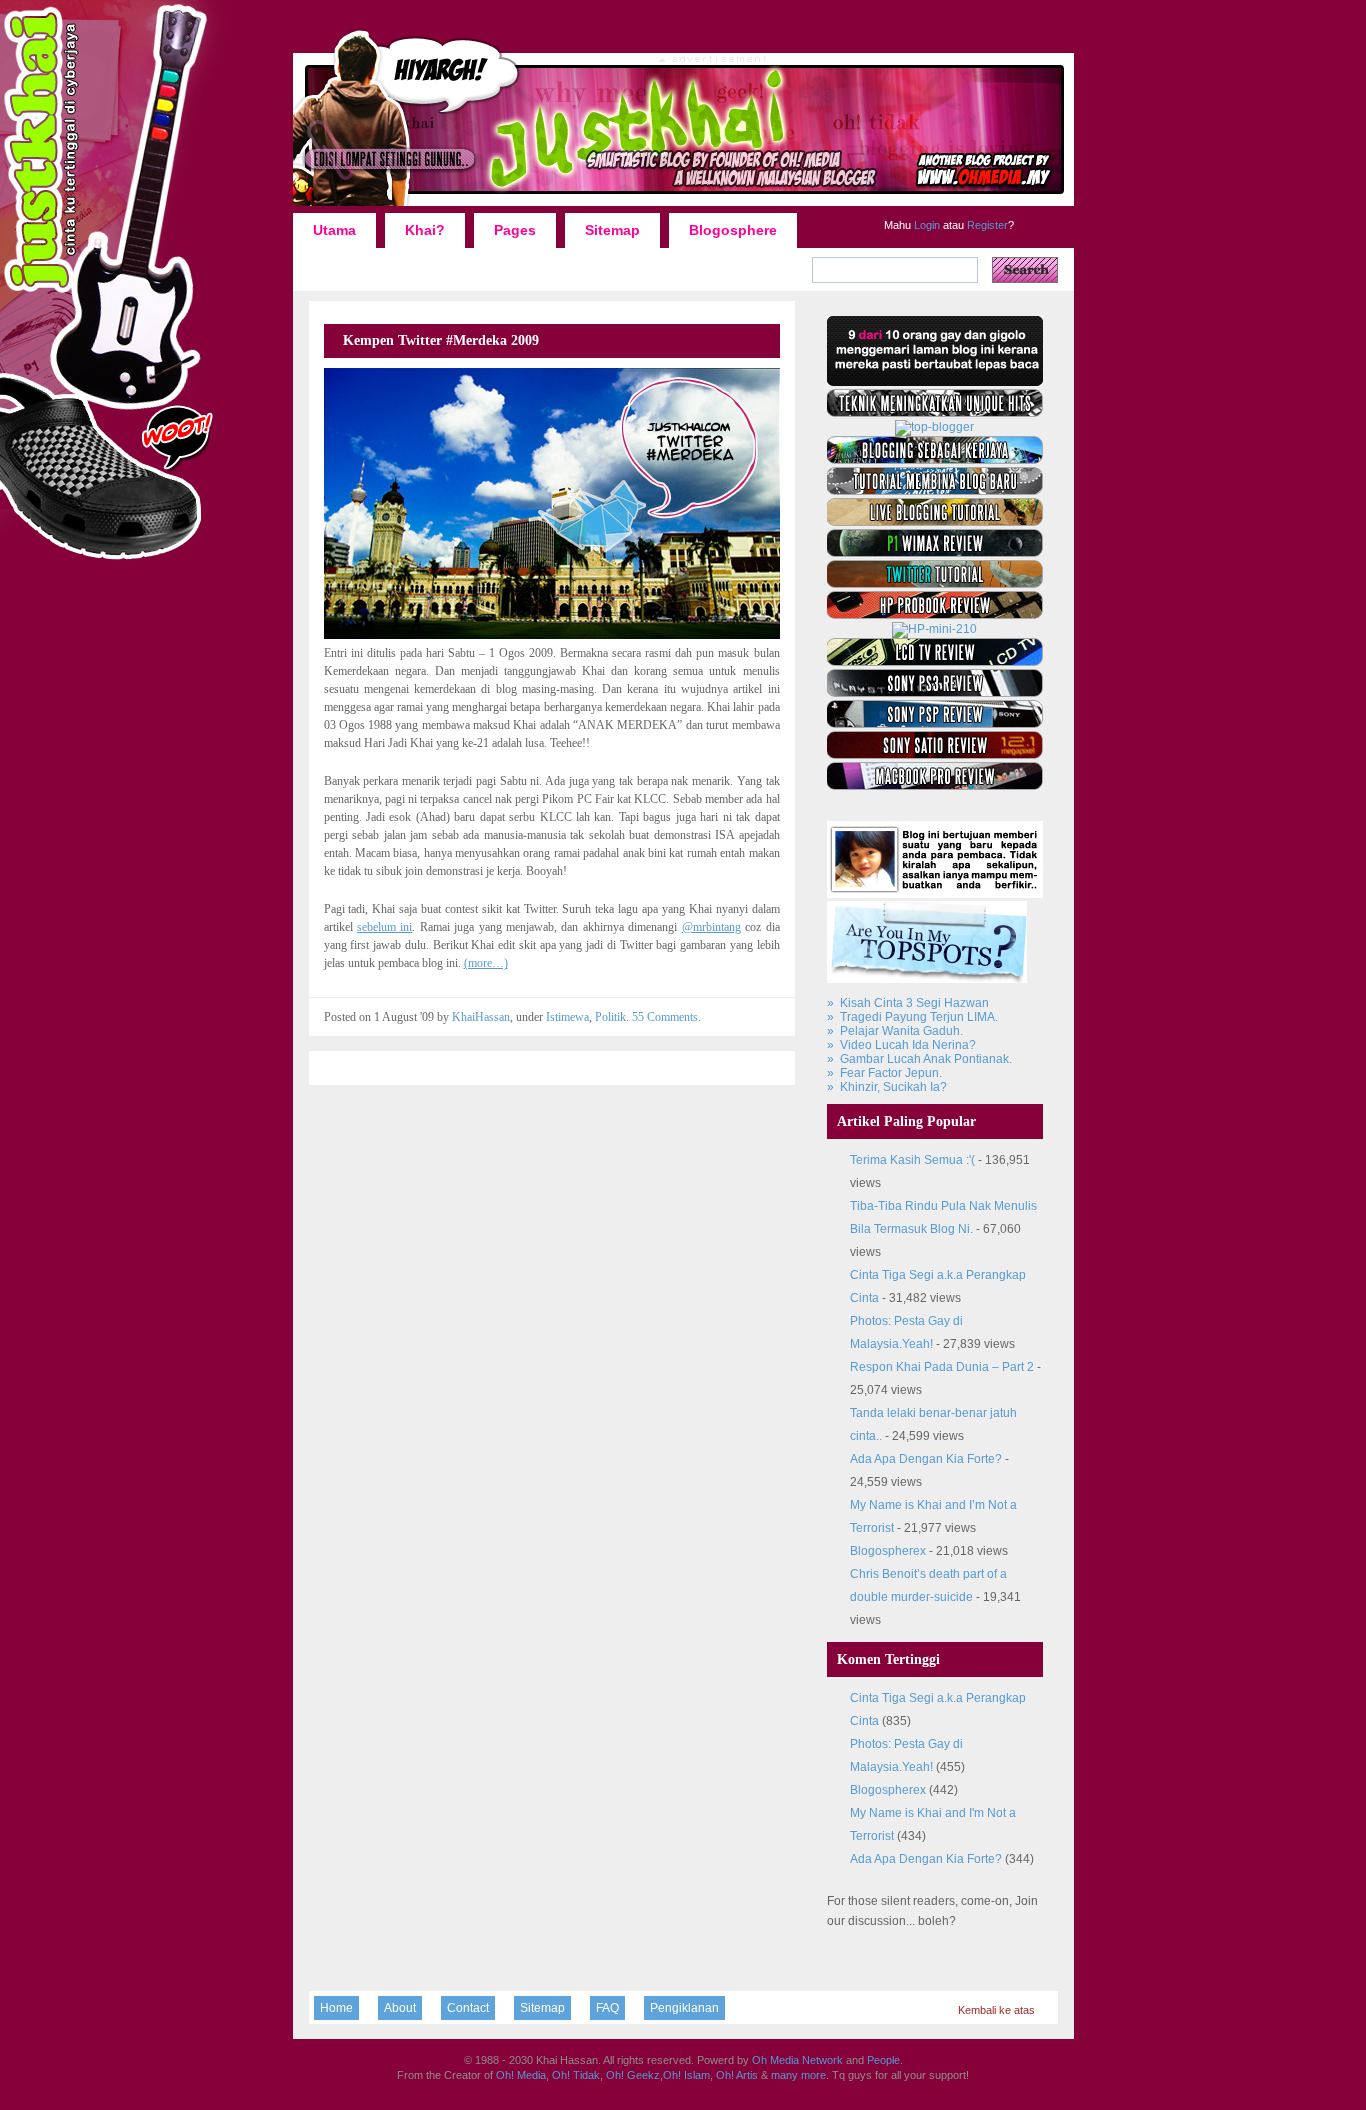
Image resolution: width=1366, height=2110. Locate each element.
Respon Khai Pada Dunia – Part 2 (942, 1367)
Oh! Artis (737, 2075)
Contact (468, 2008)
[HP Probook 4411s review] (935, 615)
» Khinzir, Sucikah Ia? (887, 1087)
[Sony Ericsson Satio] (935, 755)
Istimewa (567, 1017)
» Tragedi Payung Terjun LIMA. (912, 1017)
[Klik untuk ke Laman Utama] (683, 205)
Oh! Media (521, 2075)
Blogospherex (888, 1551)
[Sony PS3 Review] (935, 693)
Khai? (425, 230)
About (400, 2008)
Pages (515, 230)
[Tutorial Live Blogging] (935, 522)
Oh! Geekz (633, 2075)
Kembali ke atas (996, 2010)
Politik (610, 1017)
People (883, 2060)
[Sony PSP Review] (935, 724)
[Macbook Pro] (935, 786)
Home (336, 2008)
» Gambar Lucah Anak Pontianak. (919, 1059)
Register (986, 225)
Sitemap (612, 230)
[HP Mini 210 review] (934, 629)
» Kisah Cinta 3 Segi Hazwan (908, 1003)
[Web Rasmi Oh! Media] (935, 382)
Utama (334, 230)
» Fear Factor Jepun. (884, 1073)
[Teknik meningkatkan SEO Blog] (935, 413)
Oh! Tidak (576, 2075)
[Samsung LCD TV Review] (935, 662)
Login (925, 225)
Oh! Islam (686, 2075)
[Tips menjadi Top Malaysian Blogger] (934, 427)
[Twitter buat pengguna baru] (935, 584)
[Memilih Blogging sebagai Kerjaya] (935, 460)
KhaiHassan (481, 1017)
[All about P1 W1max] (935, 553)
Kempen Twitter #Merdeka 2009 (441, 340)
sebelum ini (384, 927)
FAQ (607, 2008)
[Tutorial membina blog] (935, 491)
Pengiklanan (684, 2008)
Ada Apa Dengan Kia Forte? (926, 1459)
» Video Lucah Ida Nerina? (901, 1045)
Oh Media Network (797, 2060)
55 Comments (665, 1017)
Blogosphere (733, 230)
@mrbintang (711, 927)
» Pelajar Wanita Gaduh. (895, 1031)
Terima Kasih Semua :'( (912, 1160)
